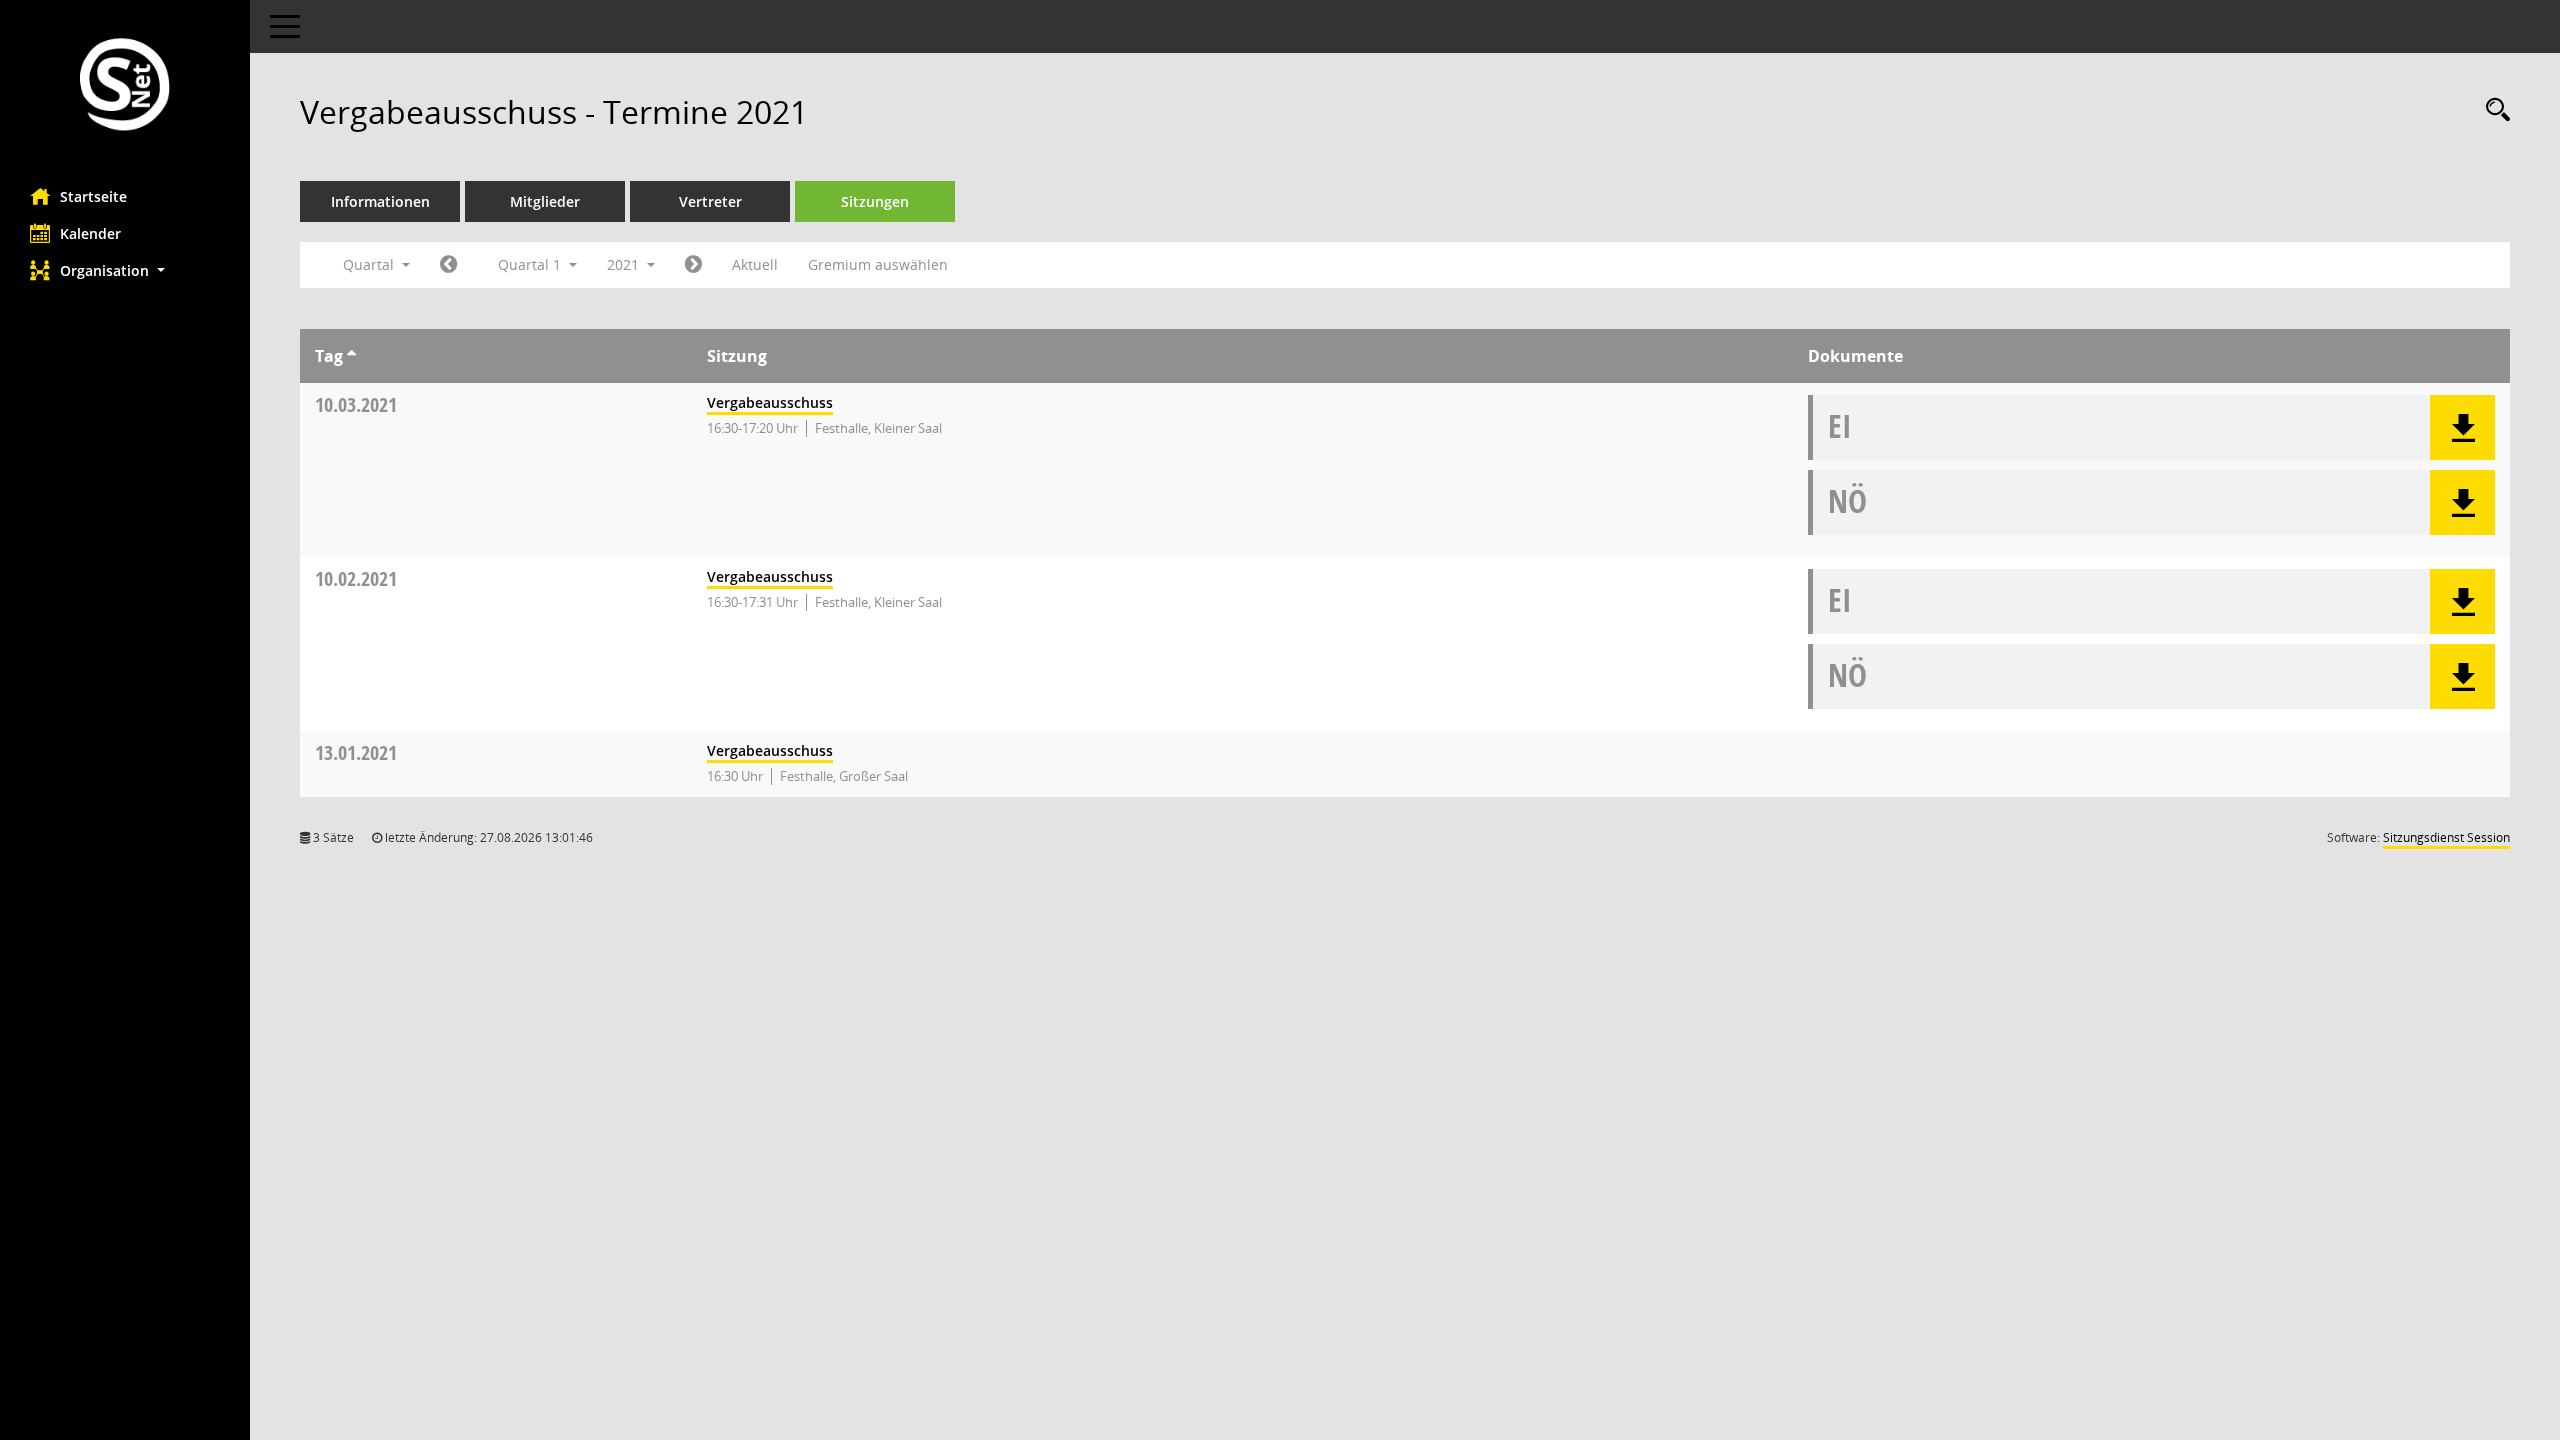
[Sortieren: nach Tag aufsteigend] (351, 356)
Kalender (90, 233)
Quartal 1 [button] (531, 264)
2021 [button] (625, 264)
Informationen (380, 201)
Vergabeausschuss (770, 402)
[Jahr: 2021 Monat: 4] (693, 265)
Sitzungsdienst (2446, 837)
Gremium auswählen (878, 264)
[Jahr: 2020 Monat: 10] (448, 265)
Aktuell (755, 264)
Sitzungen (875, 201)
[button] (125, 270)
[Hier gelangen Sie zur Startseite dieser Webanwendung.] (125, 86)
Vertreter (710, 201)
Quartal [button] (370, 264)
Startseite (93, 196)
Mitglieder (545, 201)
